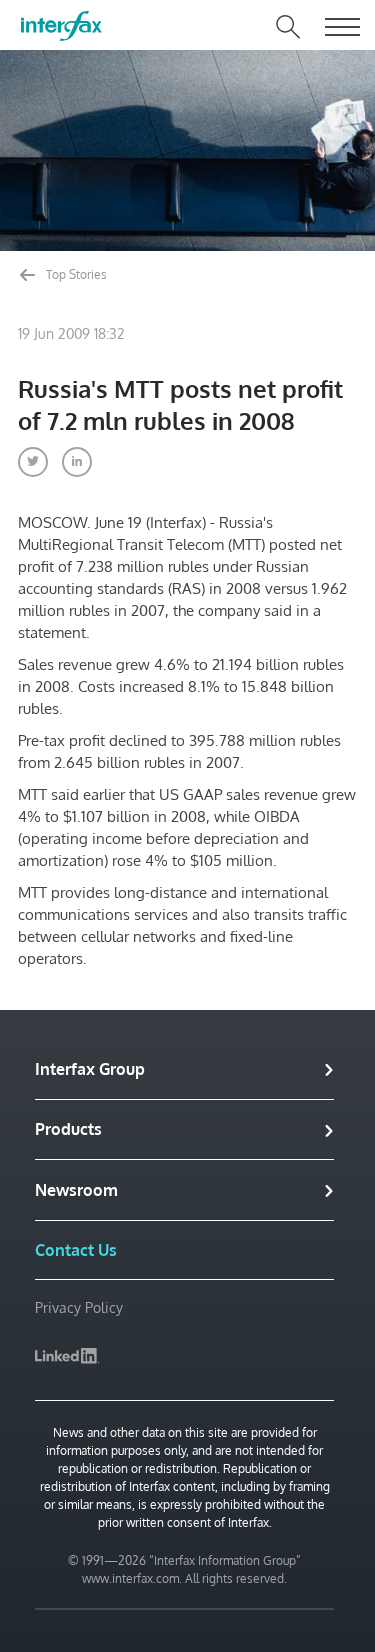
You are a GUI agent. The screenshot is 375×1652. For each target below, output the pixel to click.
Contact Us (76, 1250)
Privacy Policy (79, 1307)
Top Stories (75, 274)
